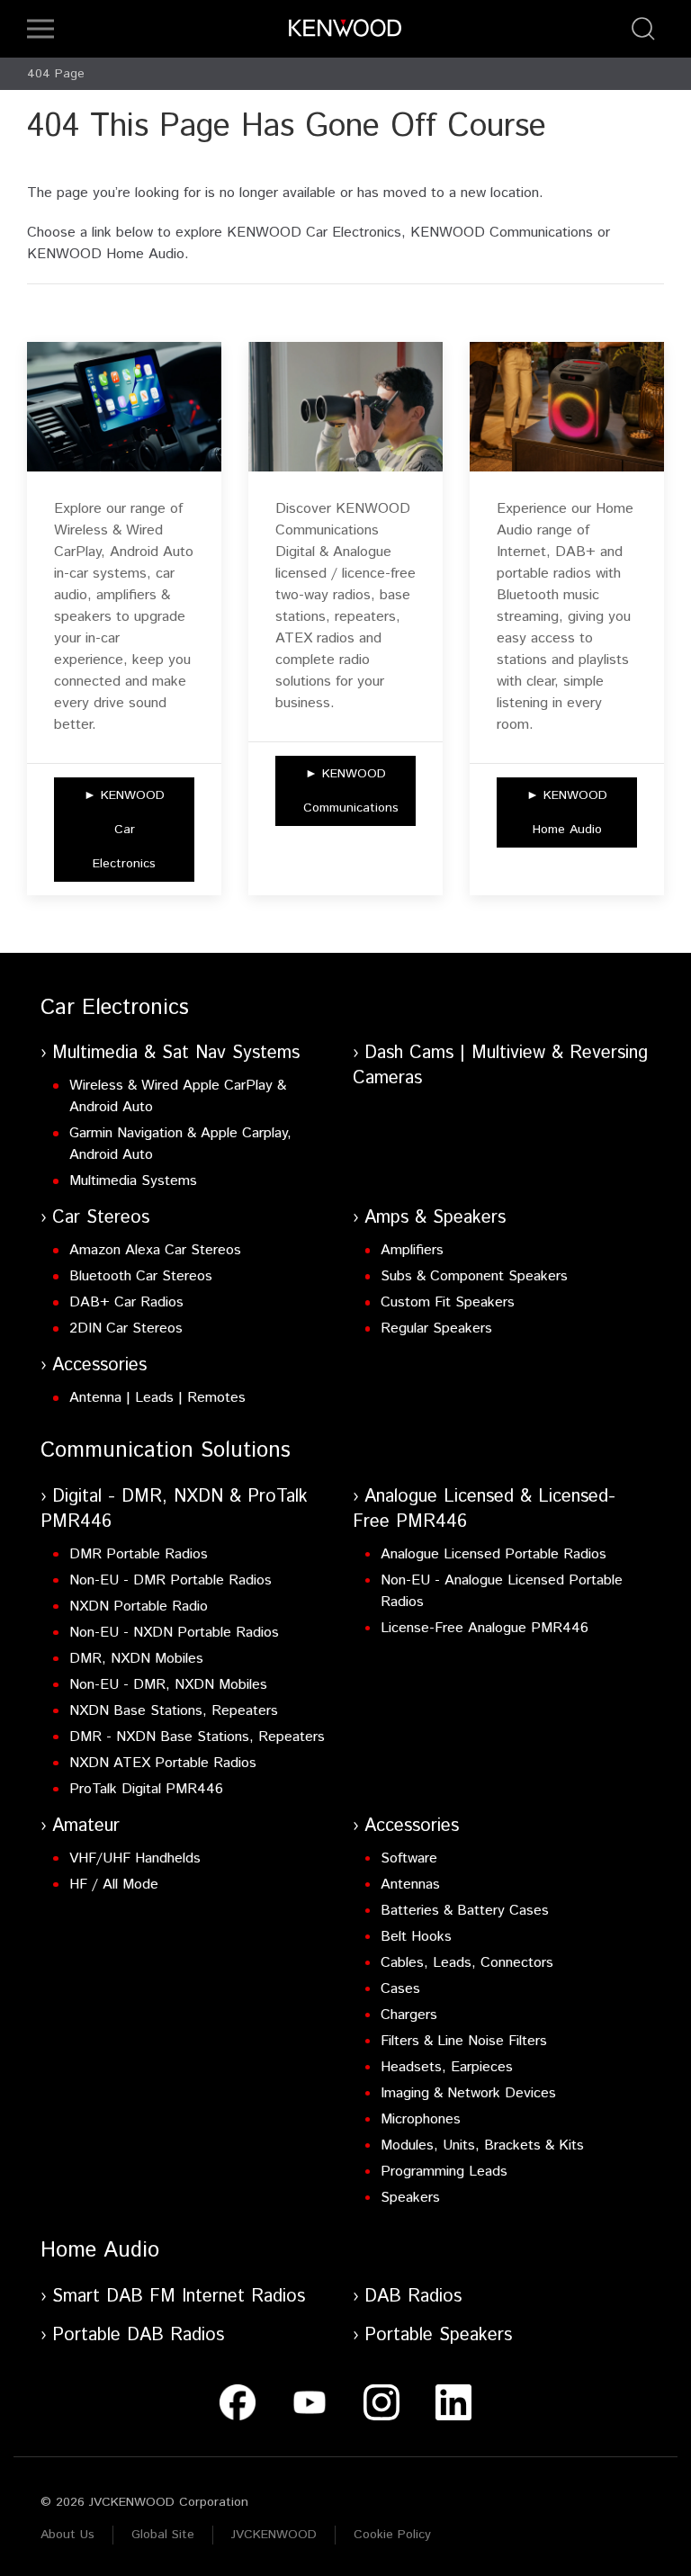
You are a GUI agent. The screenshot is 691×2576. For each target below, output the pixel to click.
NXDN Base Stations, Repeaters (174, 1711)
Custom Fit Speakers (448, 1302)
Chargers (409, 2015)
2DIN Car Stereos (126, 1328)
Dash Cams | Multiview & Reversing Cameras (500, 1066)
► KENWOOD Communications (351, 791)
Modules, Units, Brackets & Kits (482, 2145)
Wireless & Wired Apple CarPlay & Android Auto (178, 1096)
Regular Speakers (436, 1328)
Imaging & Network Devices (468, 2093)
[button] (40, 29)
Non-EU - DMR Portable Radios (171, 1580)
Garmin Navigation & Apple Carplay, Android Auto (180, 1144)
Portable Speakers (438, 2335)
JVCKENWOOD (274, 2535)
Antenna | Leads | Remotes (157, 1398)
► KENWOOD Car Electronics (124, 830)
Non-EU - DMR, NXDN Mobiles (168, 1685)
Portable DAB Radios (138, 2335)
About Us (67, 2535)
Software (409, 1858)
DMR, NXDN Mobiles (136, 1659)
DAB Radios (413, 2297)
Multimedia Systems (133, 1181)
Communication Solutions (166, 1450)
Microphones (421, 2119)
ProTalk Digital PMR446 (146, 1789)
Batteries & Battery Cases (465, 1911)
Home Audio (100, 2250)
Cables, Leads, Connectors (467, 1963)
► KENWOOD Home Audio (567, 812)
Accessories (99, 1365)
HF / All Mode (114, 1885)
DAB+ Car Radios (126, 1302)
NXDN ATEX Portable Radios (163, 1763)
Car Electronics (115, 1008)
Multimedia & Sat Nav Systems (176, 1053)
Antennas (410, 1885)
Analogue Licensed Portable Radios (494, 1554)
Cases (400, 1989)
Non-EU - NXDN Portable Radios (174, 1633)
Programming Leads (444, 2172)
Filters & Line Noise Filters (464, 2041)
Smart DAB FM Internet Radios (179, 2297)
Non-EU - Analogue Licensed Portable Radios (502, 1591)
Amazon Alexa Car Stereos (155, 1250)
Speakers (410, 2198)
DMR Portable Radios (139, 1554)
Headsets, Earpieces (447, 2067)
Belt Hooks (416, 1937)
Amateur (86, 1826)
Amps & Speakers (435, 1218)
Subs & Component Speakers (474, 1276)
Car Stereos (101, 1218)
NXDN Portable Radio (139, 1607)
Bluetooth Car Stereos (141, 1276)
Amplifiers (412, 1250)
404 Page (56, 74)
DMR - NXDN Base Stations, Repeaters (197, 1737)
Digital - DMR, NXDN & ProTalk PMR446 (174, 1509)
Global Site (163, 2535)
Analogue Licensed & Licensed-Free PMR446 (484, 1509)
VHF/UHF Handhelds (135, 1858)
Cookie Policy (392, 2535)
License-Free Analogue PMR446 (485, 1628)
